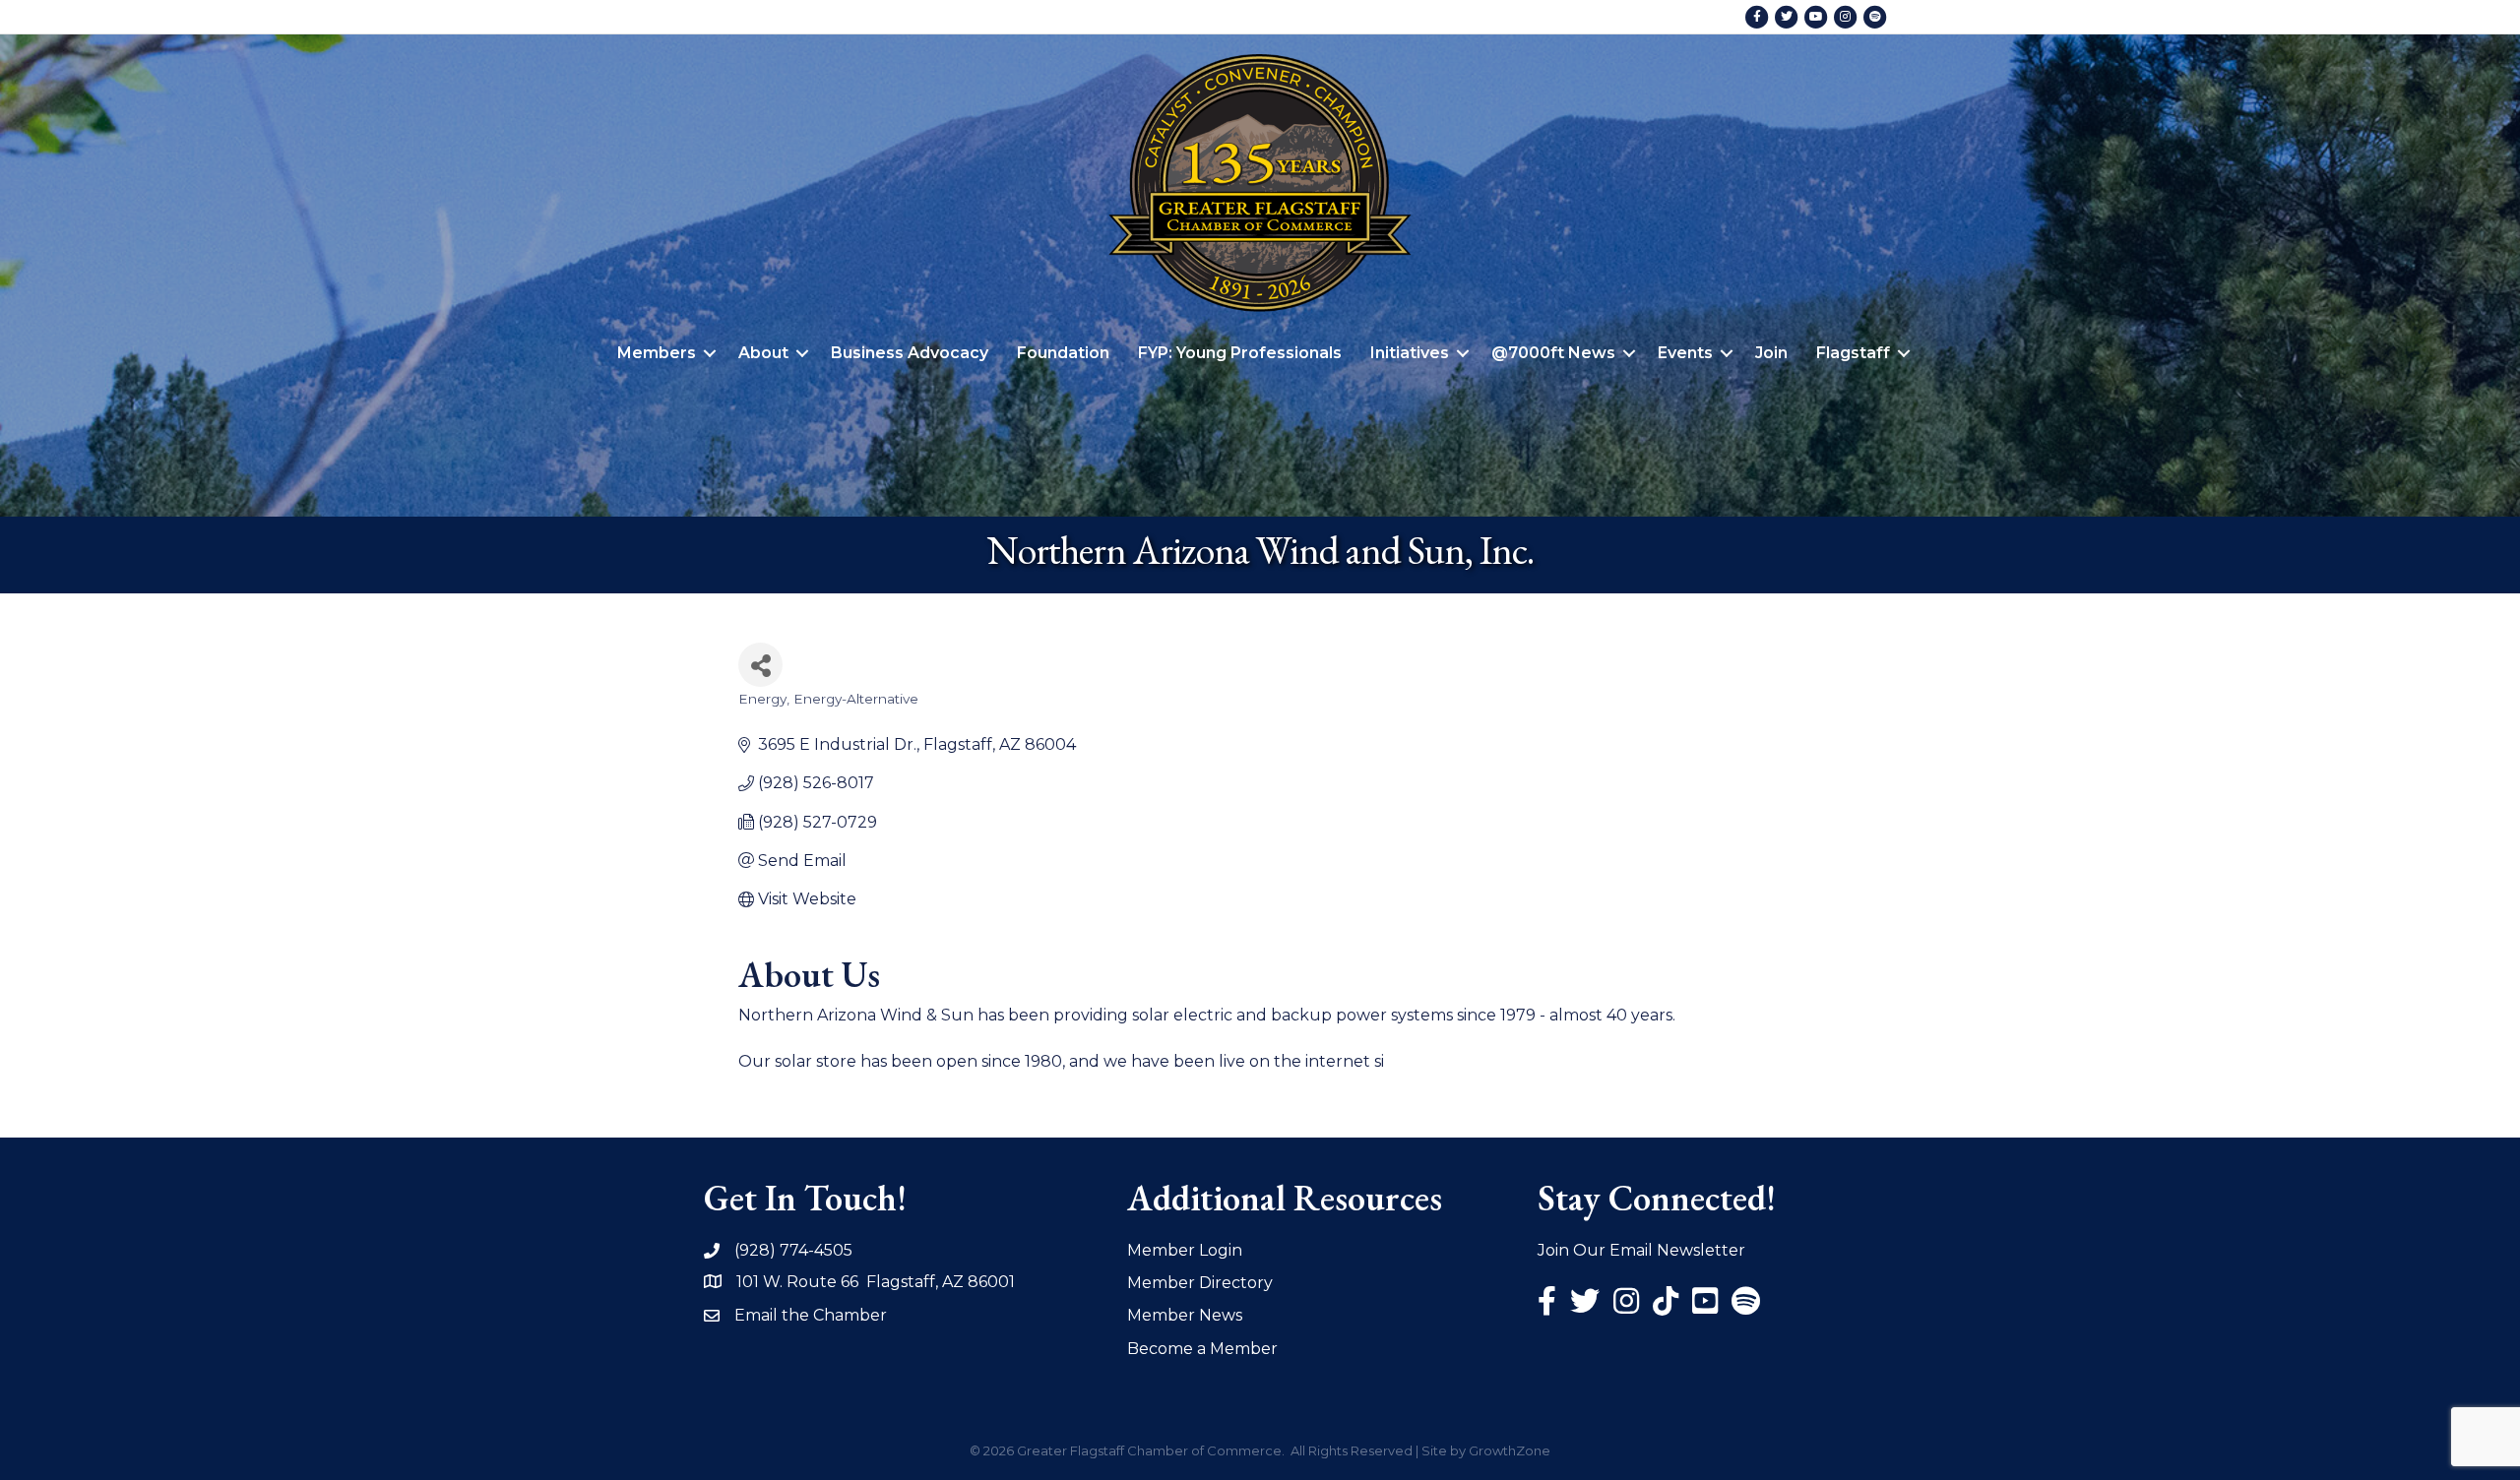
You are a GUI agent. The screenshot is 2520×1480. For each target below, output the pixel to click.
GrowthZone (1510, 1450)
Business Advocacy (910, 353)
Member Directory (1200, 1283)
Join (1771, 353)
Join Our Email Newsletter (1641, 1250)
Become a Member (1202, 1349)
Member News (1185, 1315)
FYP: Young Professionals (1240, 353)
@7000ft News (1553, 353)
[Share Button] (760, 665)
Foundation (1063, 353)
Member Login (1185, 1250)
